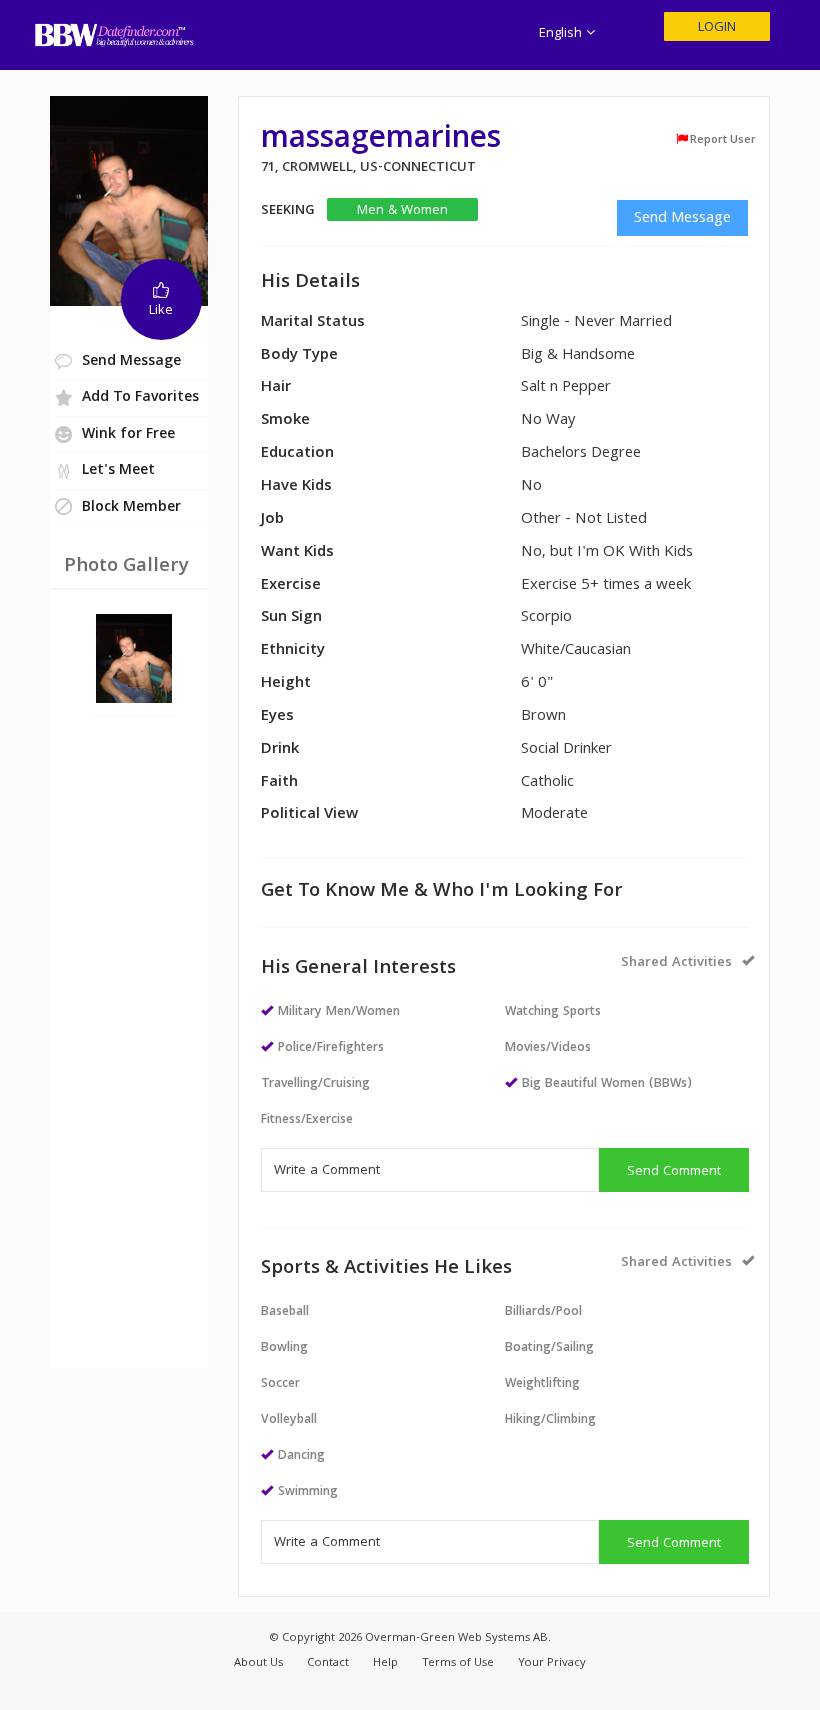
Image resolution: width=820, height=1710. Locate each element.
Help (385, 1663)
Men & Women (402, 210)
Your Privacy (552, 1663)
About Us (258, 1663)
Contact (328, 1663)
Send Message (682, 219)
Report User (723, 140)
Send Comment (674, 1172)
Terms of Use (458, 1663)
